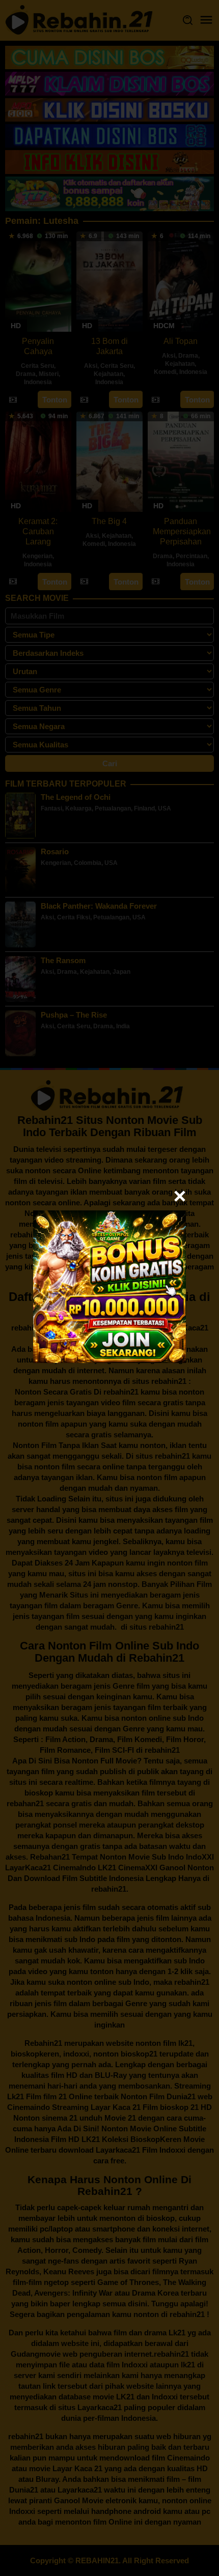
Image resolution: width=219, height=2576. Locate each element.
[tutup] (180, 1196)
